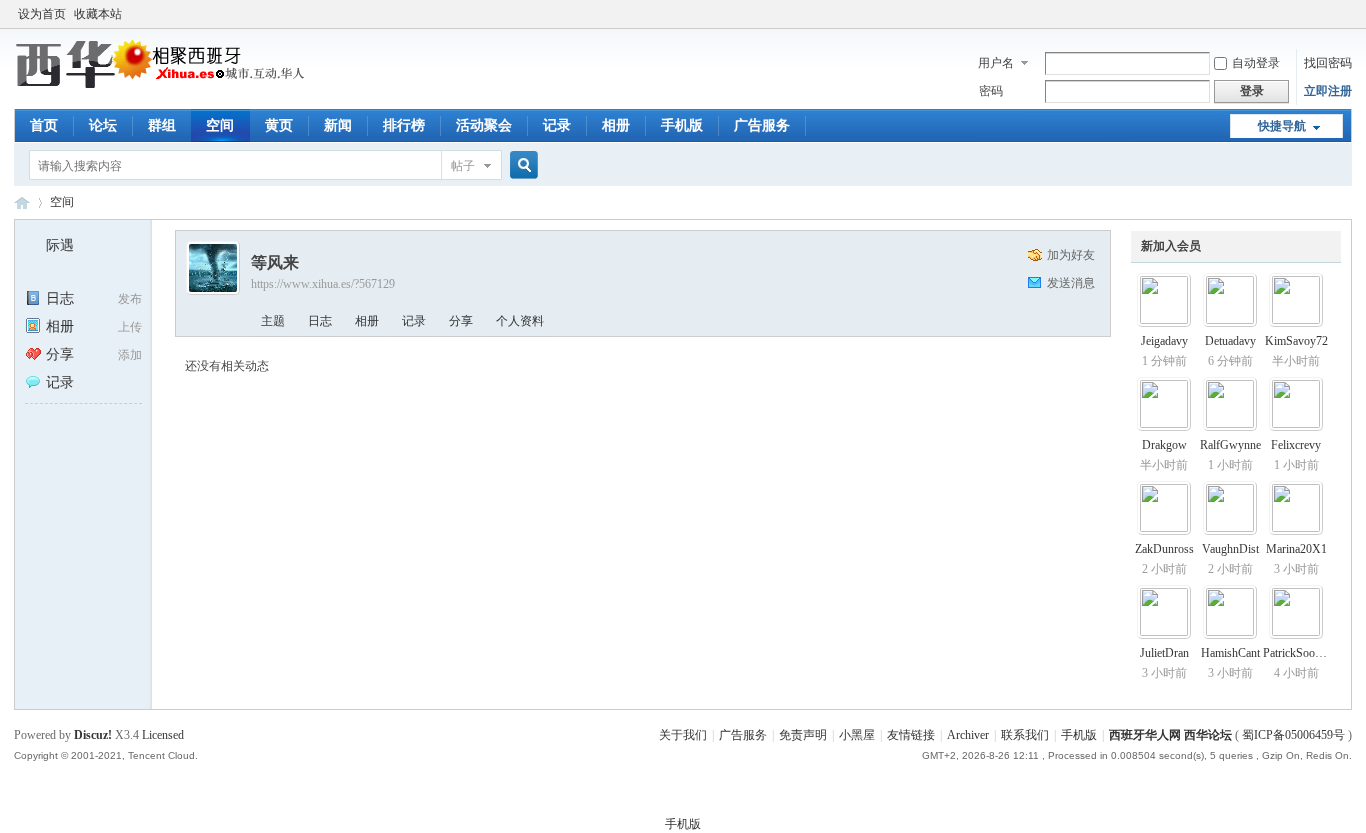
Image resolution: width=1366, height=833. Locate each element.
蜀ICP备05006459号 (1293, 735)
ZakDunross (1164, 549)
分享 (60, 354)
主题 (273, 321)
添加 (130, 355)
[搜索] (521, 165)
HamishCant (1230, 653)
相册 (616, 125)
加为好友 (1071, 255)
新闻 (338, 125)
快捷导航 (1282, 126)
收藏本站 (98, 14)
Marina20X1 (1296, 549)
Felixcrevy (1296, 445)
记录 (557, 125)
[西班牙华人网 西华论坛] (163, 85)
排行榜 (404, 125)
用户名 (996, 63)
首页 (44, 125)
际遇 (60, 245)
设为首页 (42, 14)
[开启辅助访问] (1347, 14)
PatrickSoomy (1296, 653)
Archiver (968, 735)
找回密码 (1328, 63)
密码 (991, 91)
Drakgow (1164, 445)
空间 (220, 125)
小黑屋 (857, 735)
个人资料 (520, 321)
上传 (130, 327)
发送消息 (1071, 283)
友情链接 (911, 735)
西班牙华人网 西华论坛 (22, 202)
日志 (60, 298)
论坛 (103, 125)
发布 (130, 299)
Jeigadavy (1164, 341)
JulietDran (1164, 653)
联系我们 (1025, 735)
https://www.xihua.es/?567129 (323, 284)
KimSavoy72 (1296, 341)
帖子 (463, 166)
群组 (162, 125)
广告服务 (762, 125)
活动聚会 (484, 125)
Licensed (163, 735)
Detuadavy (1230, 341)
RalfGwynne (1230, 445)
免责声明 (803, 735)
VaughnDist (1230, 549)
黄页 (279, 125)
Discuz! (93, 735)
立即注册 (1328, 91)
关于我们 (683, 735)
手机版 (682, 125)
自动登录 (1256, 63)
